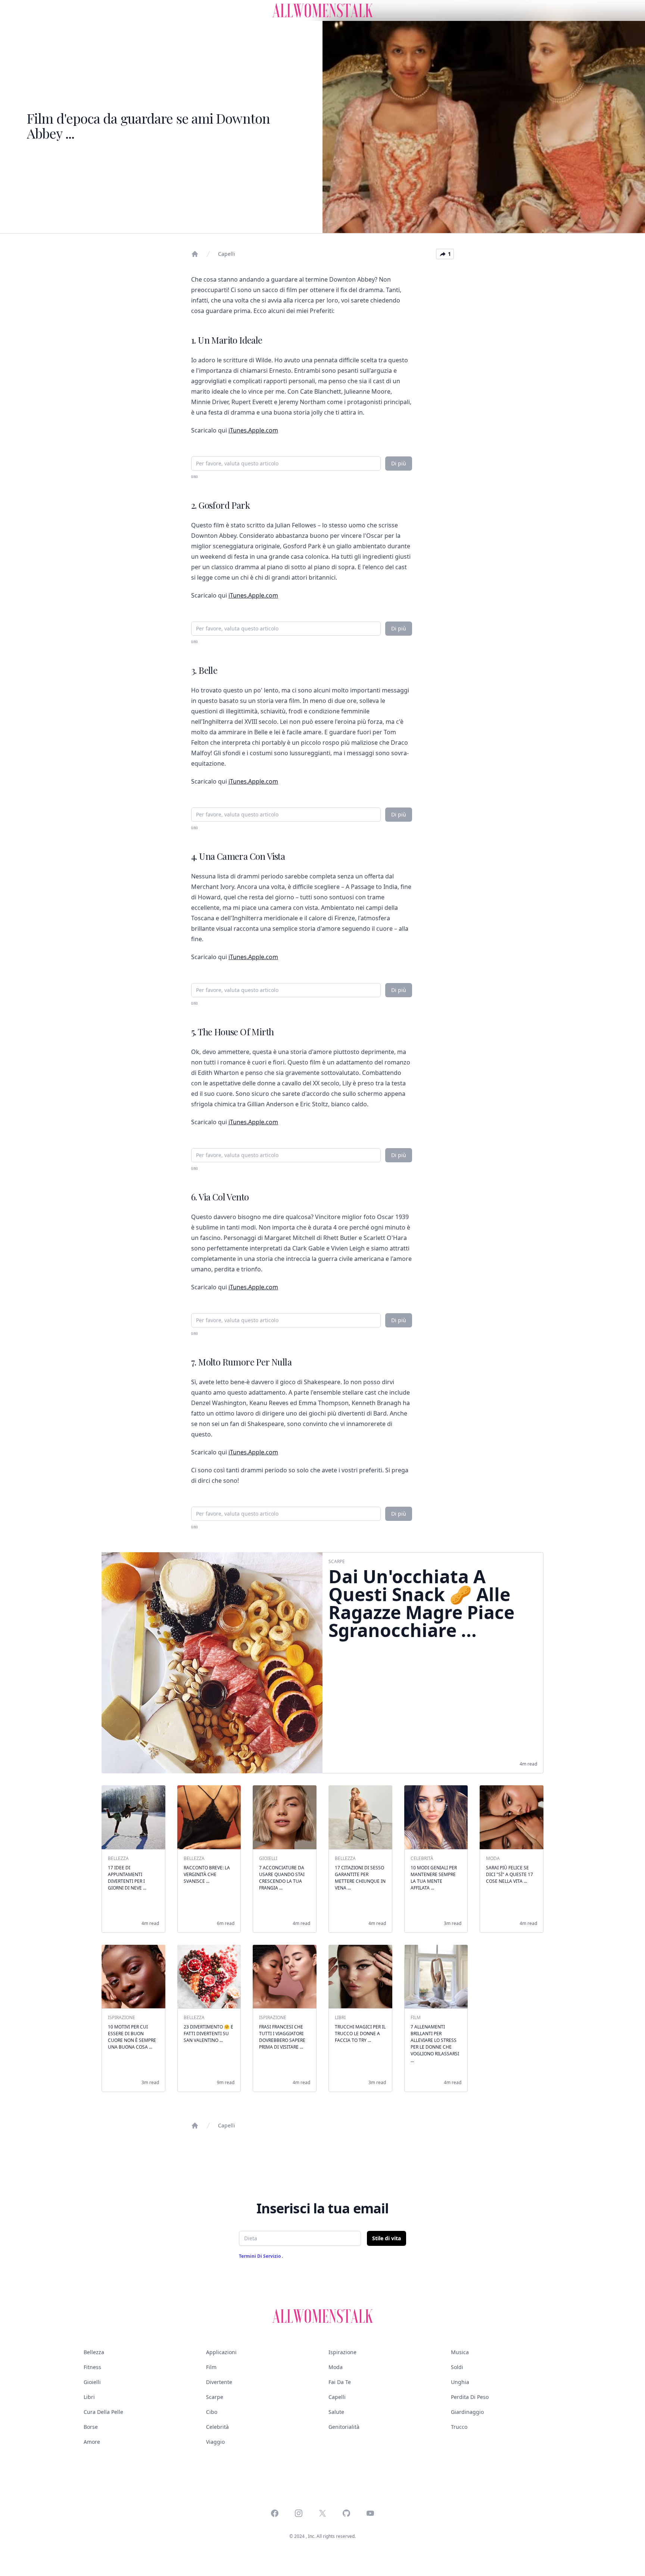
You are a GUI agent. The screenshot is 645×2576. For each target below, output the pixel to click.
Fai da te (340, 2382)
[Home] (195, 254)
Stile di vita (387, 2238)
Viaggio (215, 2442)
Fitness (92, 2367)
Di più (399, 463)
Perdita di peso (470, 2397)
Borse (91, 2427)
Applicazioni (221, 2352)
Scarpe (215, 2397)
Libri (89, 2397)
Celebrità (217, 2427)
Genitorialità (344, 2427)
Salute (336, 2412)
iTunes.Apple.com (253, 430)
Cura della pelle (103, 2412)
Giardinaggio (467, 2412)
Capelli (227, 254)
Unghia (460, 2382)
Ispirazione (342, 2352)
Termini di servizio (260, 2256)
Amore (92, 2442)
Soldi (457, 2367)
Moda (336, 2367)
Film (211, 2367)
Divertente (219, 2382)
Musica (460, 2352)
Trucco (459, 2427)
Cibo (212, 2412)
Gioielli (92, 2382)
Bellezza (94, 2352)
